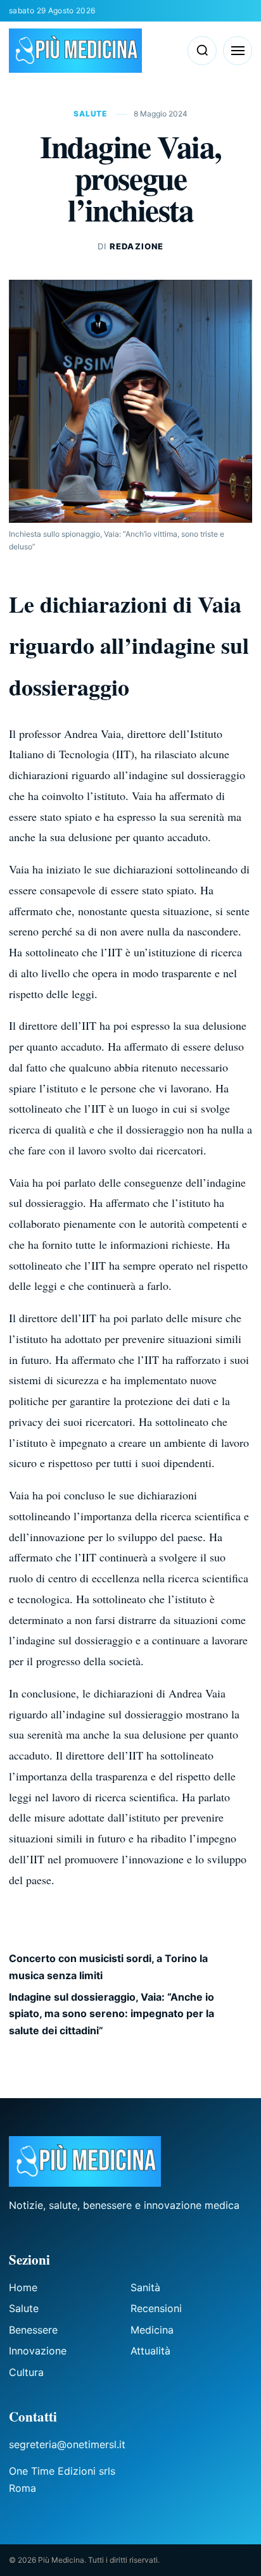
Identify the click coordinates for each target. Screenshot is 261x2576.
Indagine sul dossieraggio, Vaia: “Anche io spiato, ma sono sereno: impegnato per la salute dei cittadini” (111, 2014)
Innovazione (38, 2351)
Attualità (150, 2351)
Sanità (145, 2287)
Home (23, 2287)
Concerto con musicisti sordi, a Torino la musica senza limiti (108, 1966)
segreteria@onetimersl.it (67, 2444)
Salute (92, 114)
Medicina (152, 2330)
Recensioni (156, 2308)
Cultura (26, 2372)
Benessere (33, 2330)
